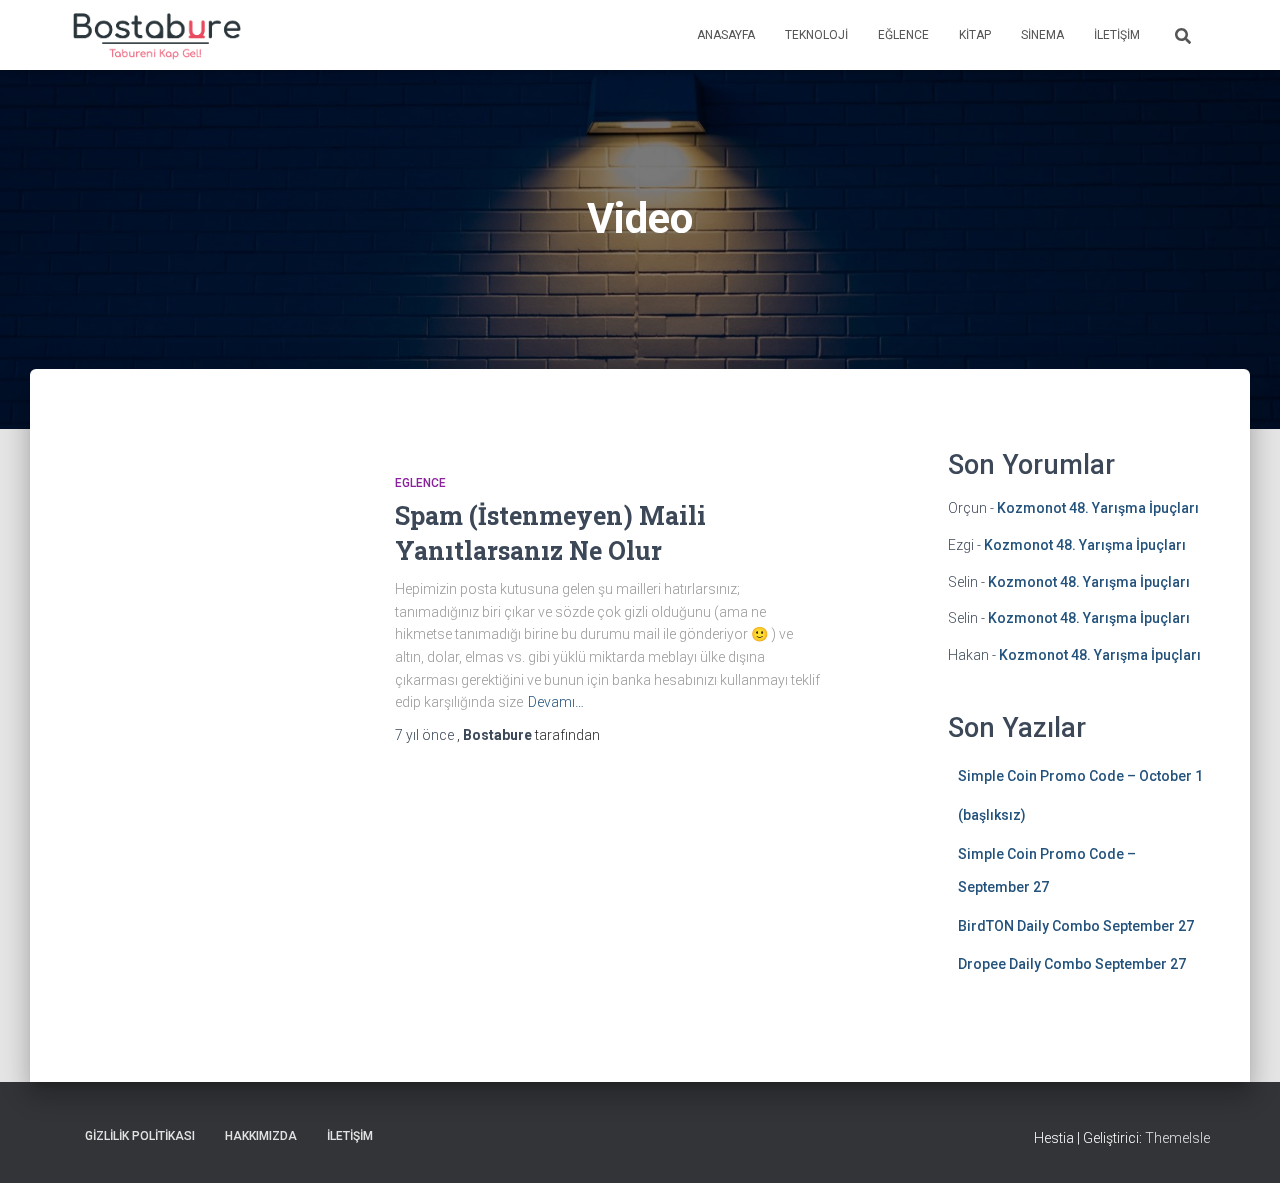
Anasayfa (726, 35)
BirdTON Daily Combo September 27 (1076, 926)
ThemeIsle (1177, 1138)
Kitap (975, 35)
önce (426, 735)
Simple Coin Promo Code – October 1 (1080, 776)
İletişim (1117, 35)
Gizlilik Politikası (140, 1136)
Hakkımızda (261, 1136)
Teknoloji (816, 35)
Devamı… (556, 702)
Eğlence (903, 35)
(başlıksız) (992, 815)
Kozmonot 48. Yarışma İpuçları (1098, 508)
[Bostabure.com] (155, 35)
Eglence (420, 483)
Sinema (1042, 35)
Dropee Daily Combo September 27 (1072, 964)
